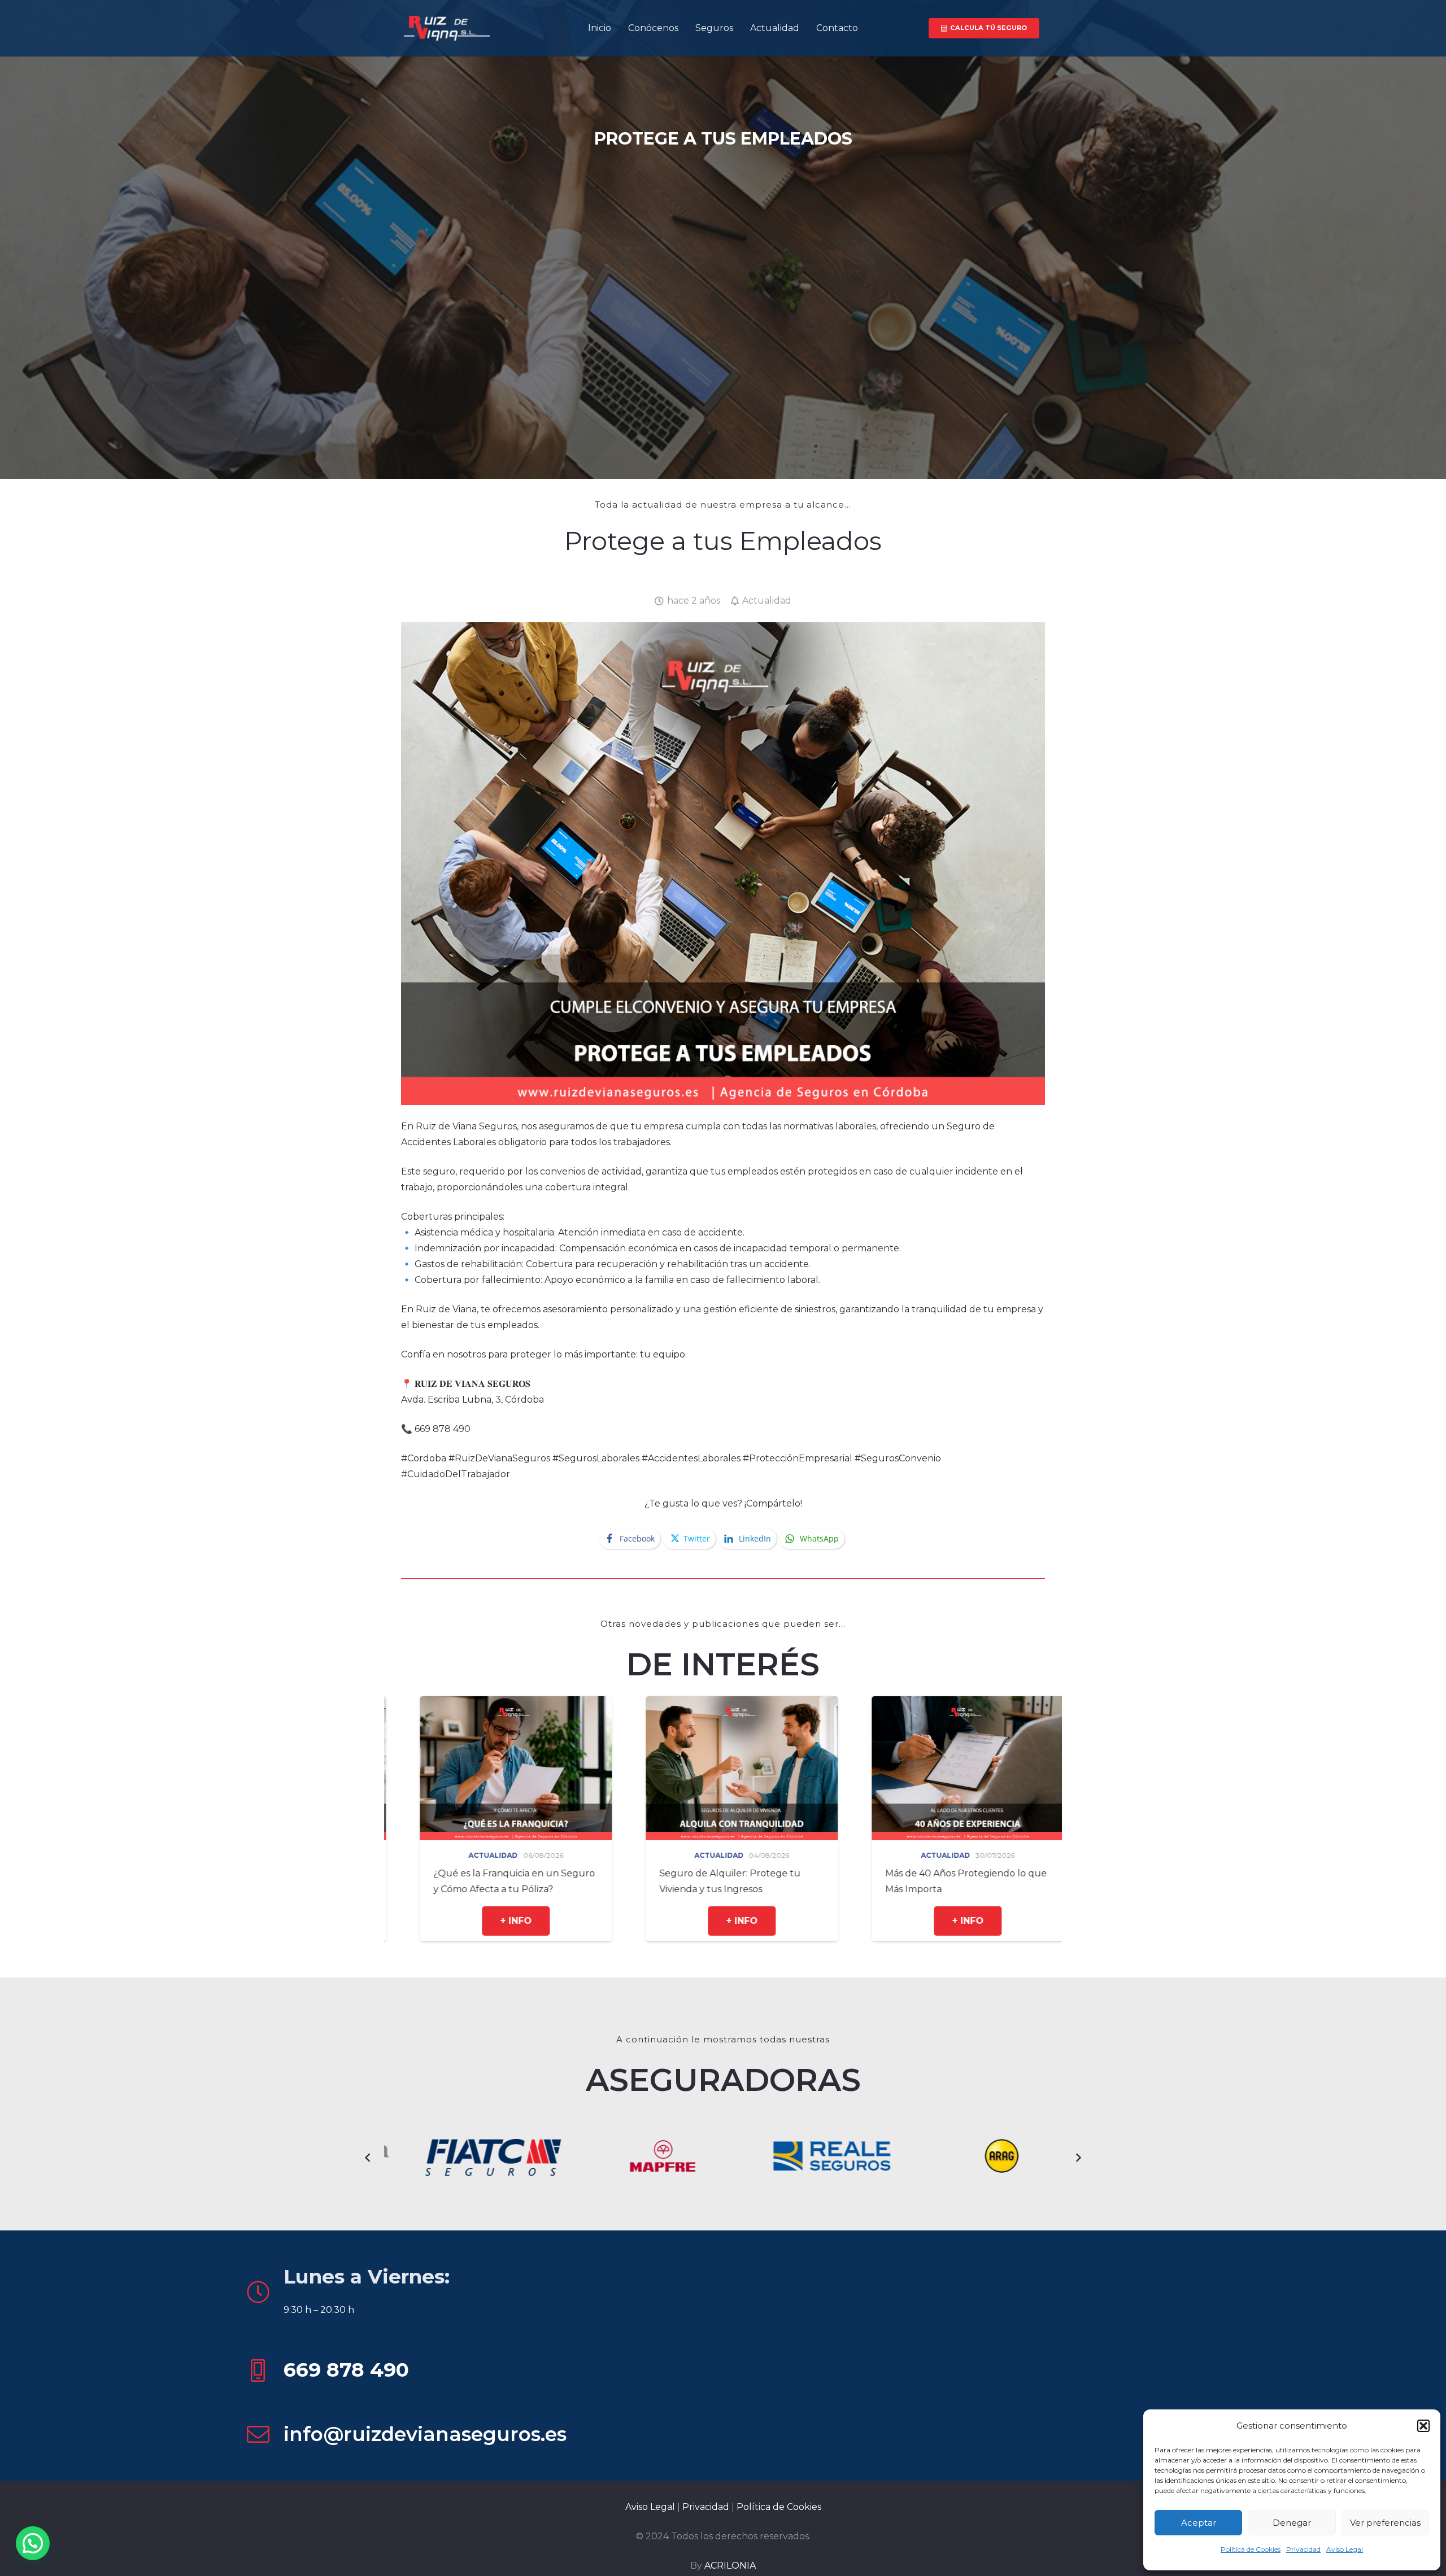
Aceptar (1199, 2523)
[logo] (446, 29)
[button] (1423, 2426)
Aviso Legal (1345, 2549)
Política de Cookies (1251, 2549)
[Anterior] (368, 2158)
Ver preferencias (1385, 2523)
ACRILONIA (730, 2566)
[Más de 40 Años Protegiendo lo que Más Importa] (497, 1704)
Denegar (1292, 2523)
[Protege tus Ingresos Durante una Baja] (723, 1704)
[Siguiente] (1078, 2158)
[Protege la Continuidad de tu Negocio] (949, 1704)
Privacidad (1303, 2549)
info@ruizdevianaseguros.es (425, 2434)
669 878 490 (346, 2370)
